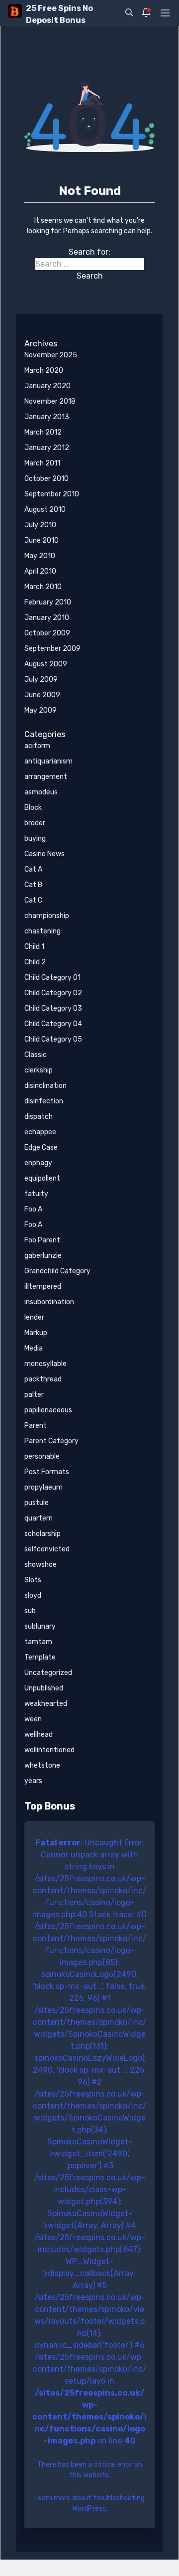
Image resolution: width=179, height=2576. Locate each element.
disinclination (45, 1086)
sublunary (40, 1626)
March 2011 (42, 463)
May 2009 (41, 710)
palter (34, 1395)
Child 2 (35, 962)
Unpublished (44, 1688)
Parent (36, 1426)
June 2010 (42, 540)
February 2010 (48, 602)
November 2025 (51, 355)
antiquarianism (48, 761)
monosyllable (45, 1364)
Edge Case (41, 1147)
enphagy (38, 1163)
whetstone (42, 1765)
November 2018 (50, 401)
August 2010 (45, 510)
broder (35, 823)
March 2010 (43, 587)
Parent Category (51, 1441)
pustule (37, 1503)
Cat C (33, 900)
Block (33, 808)
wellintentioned (49, 1750)
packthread (43, 1379)
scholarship (43, 1534)
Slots (33, 1580)
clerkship (39, 1070)
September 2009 (52, 649)
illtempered (43, 1287)
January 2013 (47, 417)
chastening (43, 931)
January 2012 (47, 448)
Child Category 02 (53, 993)
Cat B (33, 885)
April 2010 (40, 571)
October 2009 (47, 633)
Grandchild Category (57, 1271)
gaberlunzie (43, 1256)
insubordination (49, 1302)
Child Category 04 (53, 1024)
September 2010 (52, 494)
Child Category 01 (52, 978)
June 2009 (42, 695)
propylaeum (44, 1487)
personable (42, 1456)
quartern (39, 1518)
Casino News (45, 854)
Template (40, 1657)
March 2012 (43, 432)
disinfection (44, 1101)
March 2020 (44, 371)
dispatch (39, 1117)
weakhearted (46, 1704)
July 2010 (40, 525)
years (33, 1781)
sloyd (33, 1595)
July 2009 (41, 680)
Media (34, 1348)
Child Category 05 (53, 1039)
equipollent (42, 1178)
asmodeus (41, 792)
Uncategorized (48, 1673)
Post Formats (47, 1472)
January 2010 (47, 618)
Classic (36, 1055)
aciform (37, 746)
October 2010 (46, 479)
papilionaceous (48, 1410)
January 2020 (47, 386)
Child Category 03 (53, 1008)
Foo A (33, 1209)
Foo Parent (42, 1240)
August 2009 (46, 664)
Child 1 (34, 947)
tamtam (38, 1642)
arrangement (46, 777)
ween (33, 1719)
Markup (36, 1333)
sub (30, 1611)
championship (47, 916)
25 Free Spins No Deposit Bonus (59, 14)
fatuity (36, 1194)
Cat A (33, 869)
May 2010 (40, 556)
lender (34, 1317)
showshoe (41, 1565)
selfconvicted (47, 1549)
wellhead (39, 1735)
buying (35, 838)
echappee (40, 1132)
